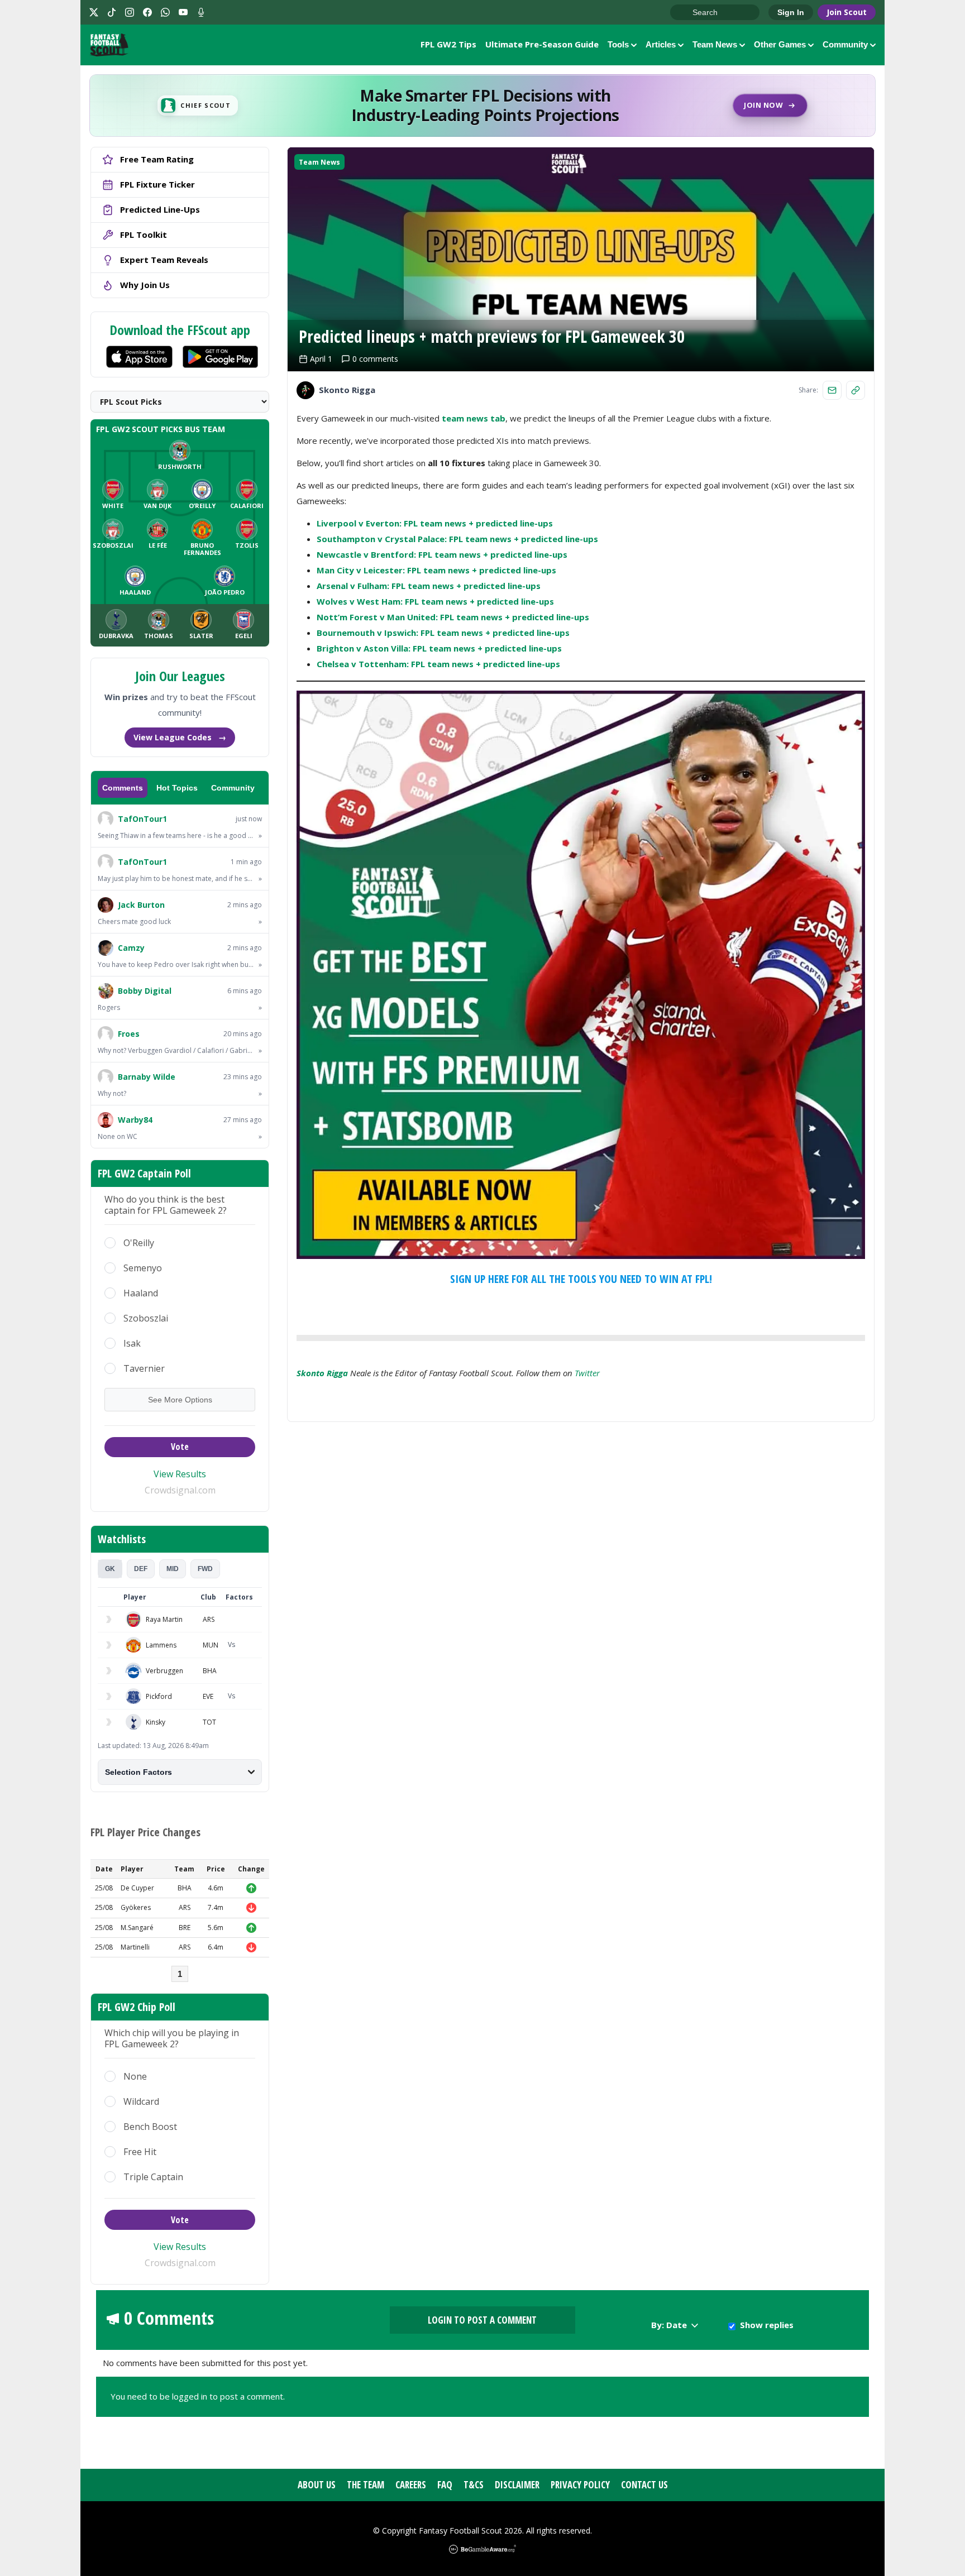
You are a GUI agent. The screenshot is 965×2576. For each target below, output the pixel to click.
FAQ (445, 2485)
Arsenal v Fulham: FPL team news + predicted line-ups (429, 586)
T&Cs (474, 2485)
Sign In (791, 12)
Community (845, 44)
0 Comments (169, 2318)
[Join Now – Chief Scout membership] (482, 106)
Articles (661, 44)
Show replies (767, 2325)
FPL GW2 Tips (448, 44)
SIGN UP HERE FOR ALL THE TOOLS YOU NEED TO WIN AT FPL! (581, 1279)
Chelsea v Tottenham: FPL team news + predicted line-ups (438, 664)
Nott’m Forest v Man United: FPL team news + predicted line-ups (453, 617)
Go (684, 13)
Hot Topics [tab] (177, 788)
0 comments (375, 359)
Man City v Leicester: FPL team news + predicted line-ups (436, 570)
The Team (366, 2485)
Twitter (587, 1373)
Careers (411, 2485)
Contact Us (644, 2485)
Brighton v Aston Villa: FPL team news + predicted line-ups (439, 648)
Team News (715, 44)
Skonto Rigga (322, 1373)
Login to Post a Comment (482, 2320)
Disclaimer (517, 2485)
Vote (180, 1447)
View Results (180, 1474)
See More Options (180, 1400)
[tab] (110, 1569)
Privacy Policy (580, 2485)
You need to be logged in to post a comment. (198, 2396)
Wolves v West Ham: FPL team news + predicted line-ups (435, 601)
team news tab (474, 418)
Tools (618, 44)
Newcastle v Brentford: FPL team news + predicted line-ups (442, 554)
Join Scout (847, 12)
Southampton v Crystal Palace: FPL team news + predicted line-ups (457, 539)
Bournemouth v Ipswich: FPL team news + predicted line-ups (443, 633)
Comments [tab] (123, 788)
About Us (317, 2485)
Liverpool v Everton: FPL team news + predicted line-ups (435, 523)
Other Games (780, 44)
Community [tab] (233, 788)
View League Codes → (180, 737)
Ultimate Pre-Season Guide (542, 44)
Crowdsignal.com (180, 1490)
